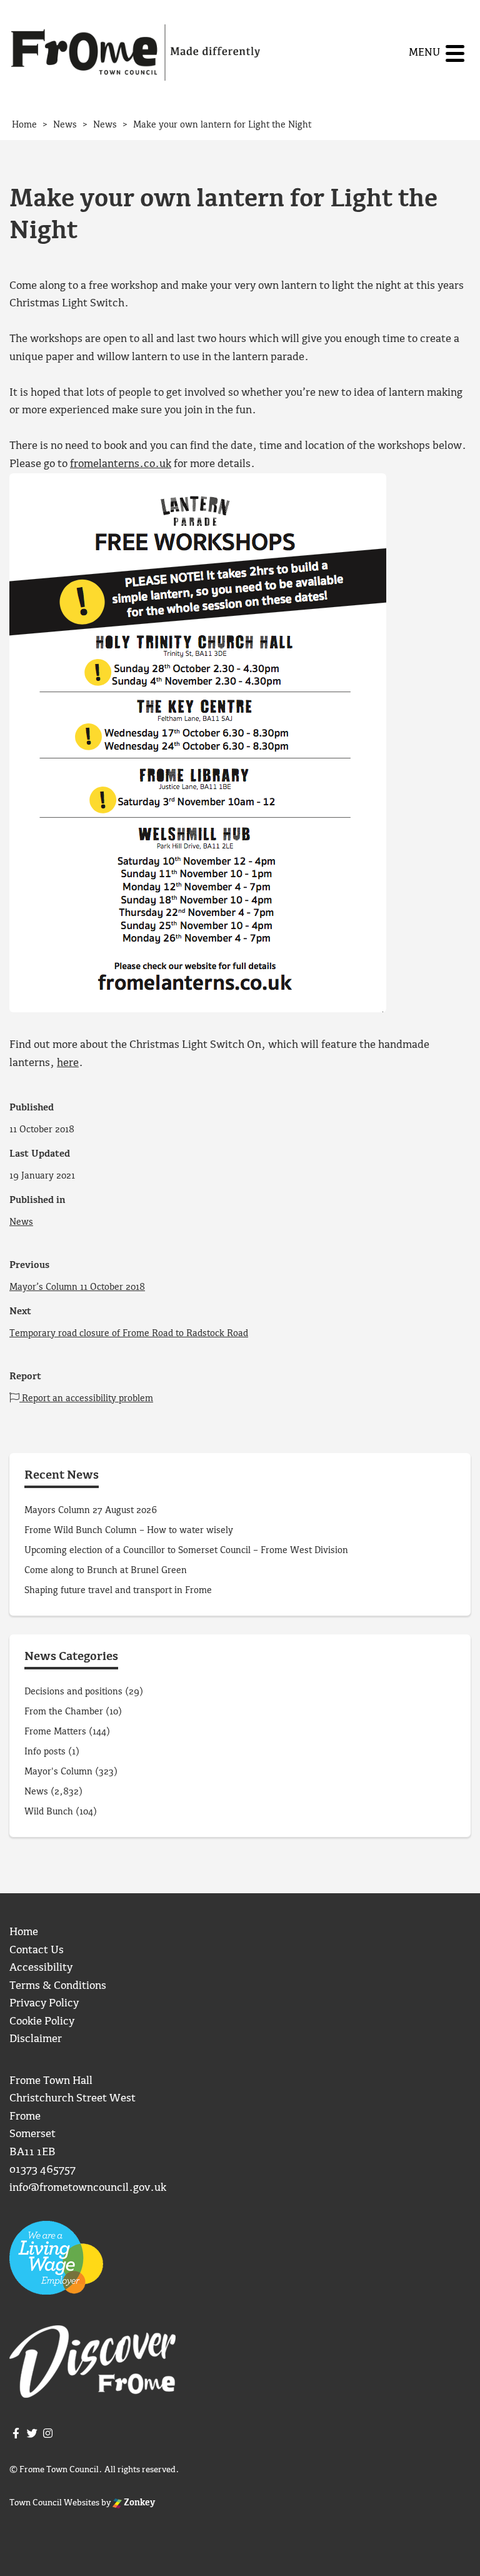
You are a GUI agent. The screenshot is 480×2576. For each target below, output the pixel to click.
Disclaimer (36, 2039)
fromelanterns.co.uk (121, 464)
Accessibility (41, 1968)
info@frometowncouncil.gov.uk (88, 2188)
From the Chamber (64, 1712)
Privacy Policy (44, 2004)
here (68, 1063)
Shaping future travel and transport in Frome (118, 1591)
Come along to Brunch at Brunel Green (107, 1571)
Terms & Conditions (58, 1986)
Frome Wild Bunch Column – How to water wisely (129, 1531)
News (21, 1222)
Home (24, 1932)
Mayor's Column (58, 1772)
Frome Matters (55, 1732)
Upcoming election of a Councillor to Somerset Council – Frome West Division (186, 1551)
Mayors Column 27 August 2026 (91, 1511)
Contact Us (37, 1950)
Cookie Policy (42, 2022)
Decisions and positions (73, 1692)
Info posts (45, 1752)
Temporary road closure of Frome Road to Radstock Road (129, 1334)
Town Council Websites (54, 2503)
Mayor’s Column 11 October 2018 (77, 1287)
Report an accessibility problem (86, 1399)
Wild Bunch (49, 1812)
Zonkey (138, 2503)
